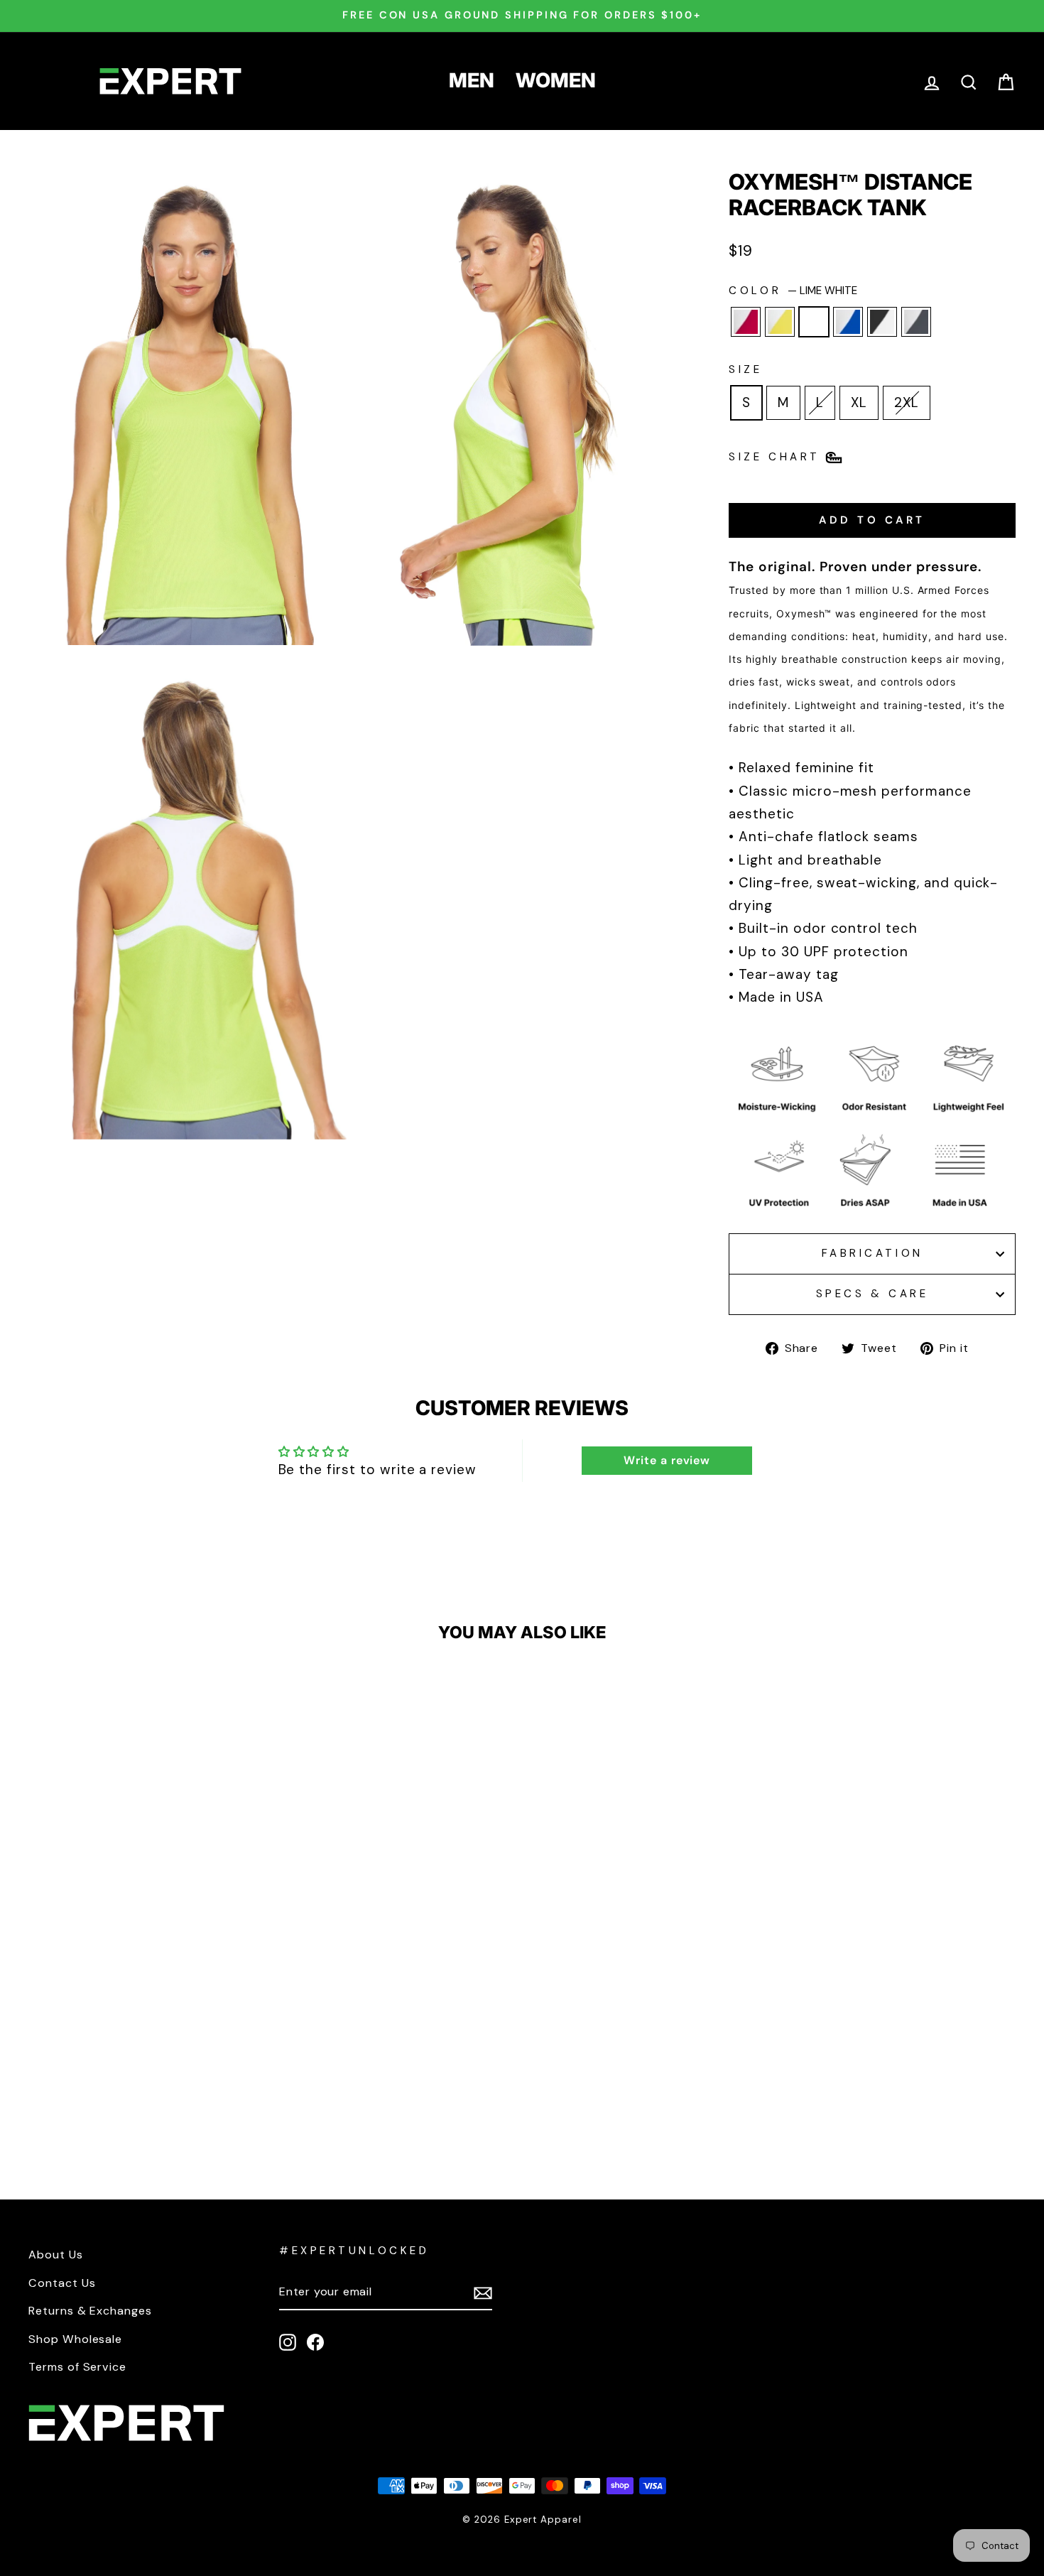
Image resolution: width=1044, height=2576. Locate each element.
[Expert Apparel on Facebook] (315, 2341)
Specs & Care (872, 1294)
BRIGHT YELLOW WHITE (780, 322)
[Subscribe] (483, 2293)
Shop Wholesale (75, 2339)
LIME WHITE (814, 322)
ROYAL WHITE (848, 322)
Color (793, 291)
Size (745, 369)
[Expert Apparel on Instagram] (288, 2341)
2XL (907, 402)
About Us (56, 2255)
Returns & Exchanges (90, 2311)
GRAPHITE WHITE (916, 322)
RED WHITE (746, 322)
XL (859, 402)
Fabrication (872, 1253)
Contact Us (62, 2283)
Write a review (667, 1460)
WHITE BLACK (882, 322)
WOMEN (556, 80)
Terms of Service (77, 2367)
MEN (472, 80)
